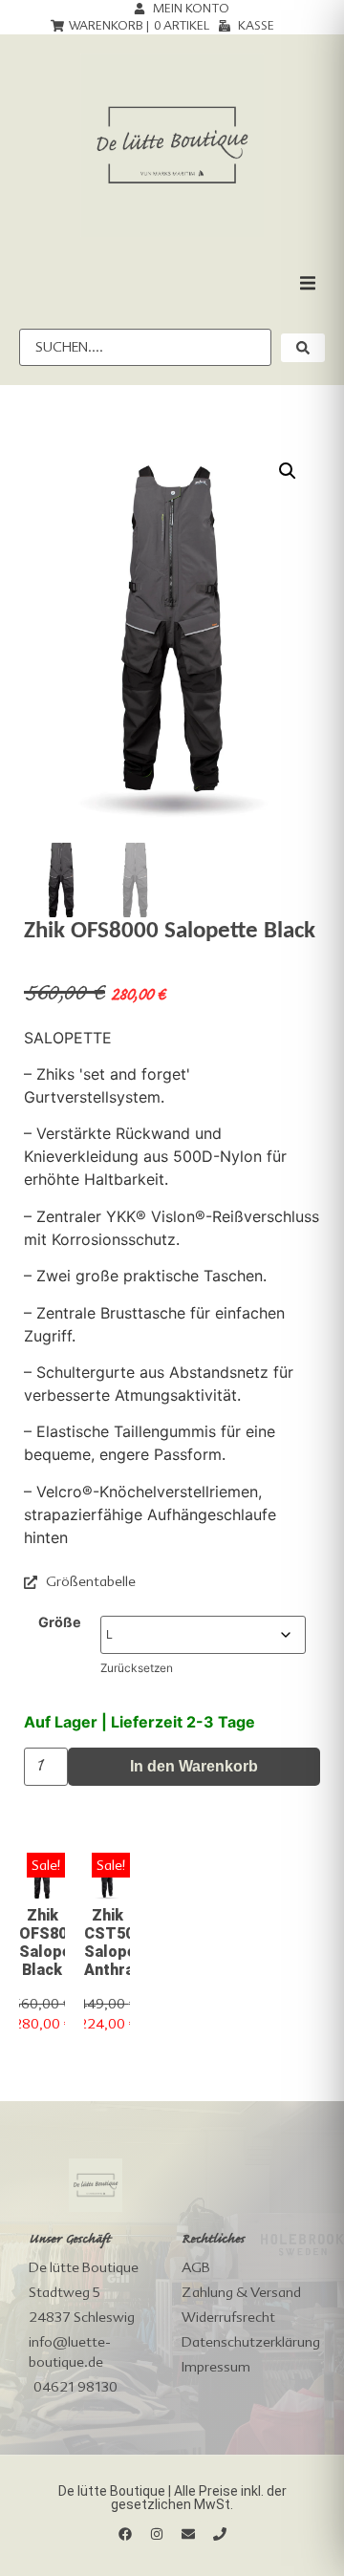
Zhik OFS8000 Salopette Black (56, 1943)
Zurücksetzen (137, 1668)
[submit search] (303, 348)
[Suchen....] (145, 347)
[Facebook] (125, 2534)
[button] (308, 283)
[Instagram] (157, 2534)
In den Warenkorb (194, 1766)
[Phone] (220, 2534)
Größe (60, 1622)
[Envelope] (188, 2534)
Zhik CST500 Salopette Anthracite (123, 1943)
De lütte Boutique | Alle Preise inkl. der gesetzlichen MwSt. (172, 2498)
